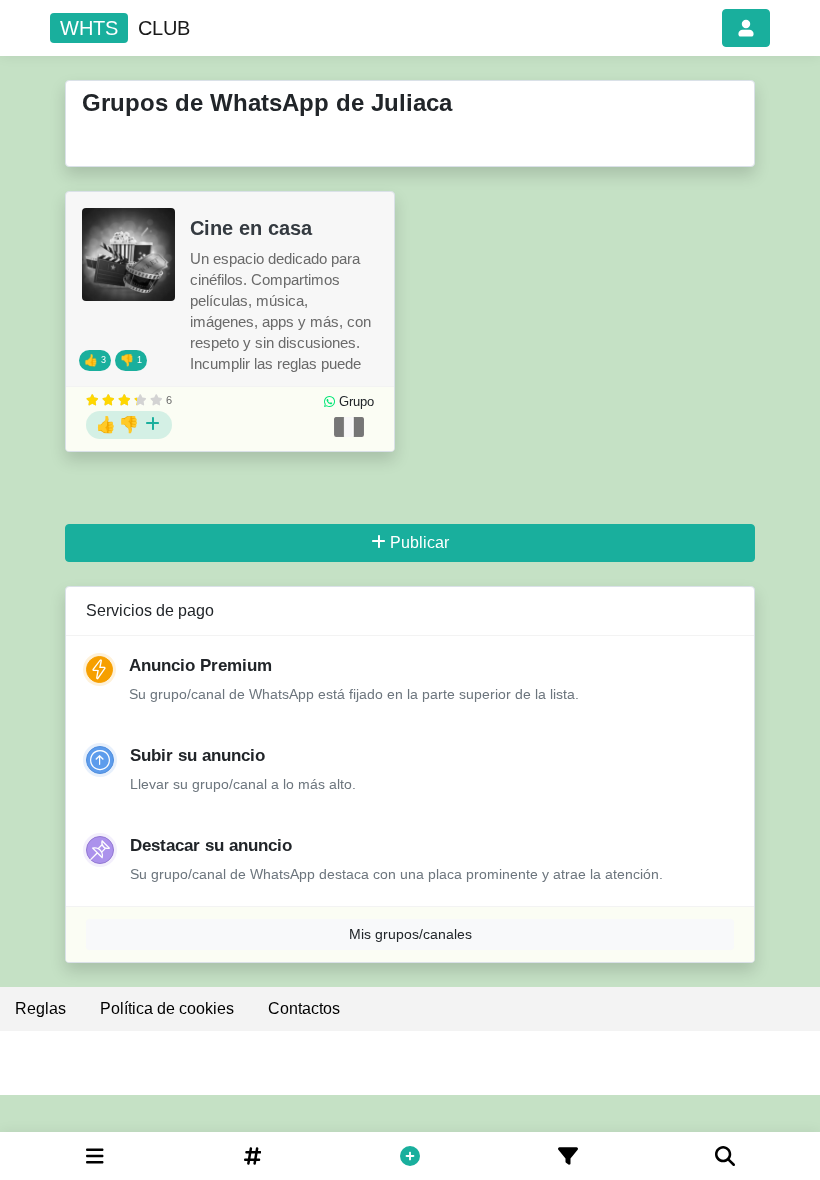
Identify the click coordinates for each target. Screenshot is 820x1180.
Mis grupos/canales (410, 934)
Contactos (304, 1008)
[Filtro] (568, 1156)
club (125, 28)
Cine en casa (251, 228)
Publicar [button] (419, 542)
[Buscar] (725, 1156)
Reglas (40, 1008)
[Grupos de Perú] (349, 427)
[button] (746, 28)
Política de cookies (167, 1008)
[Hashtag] (253, 1156)
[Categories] (95, 1156)
